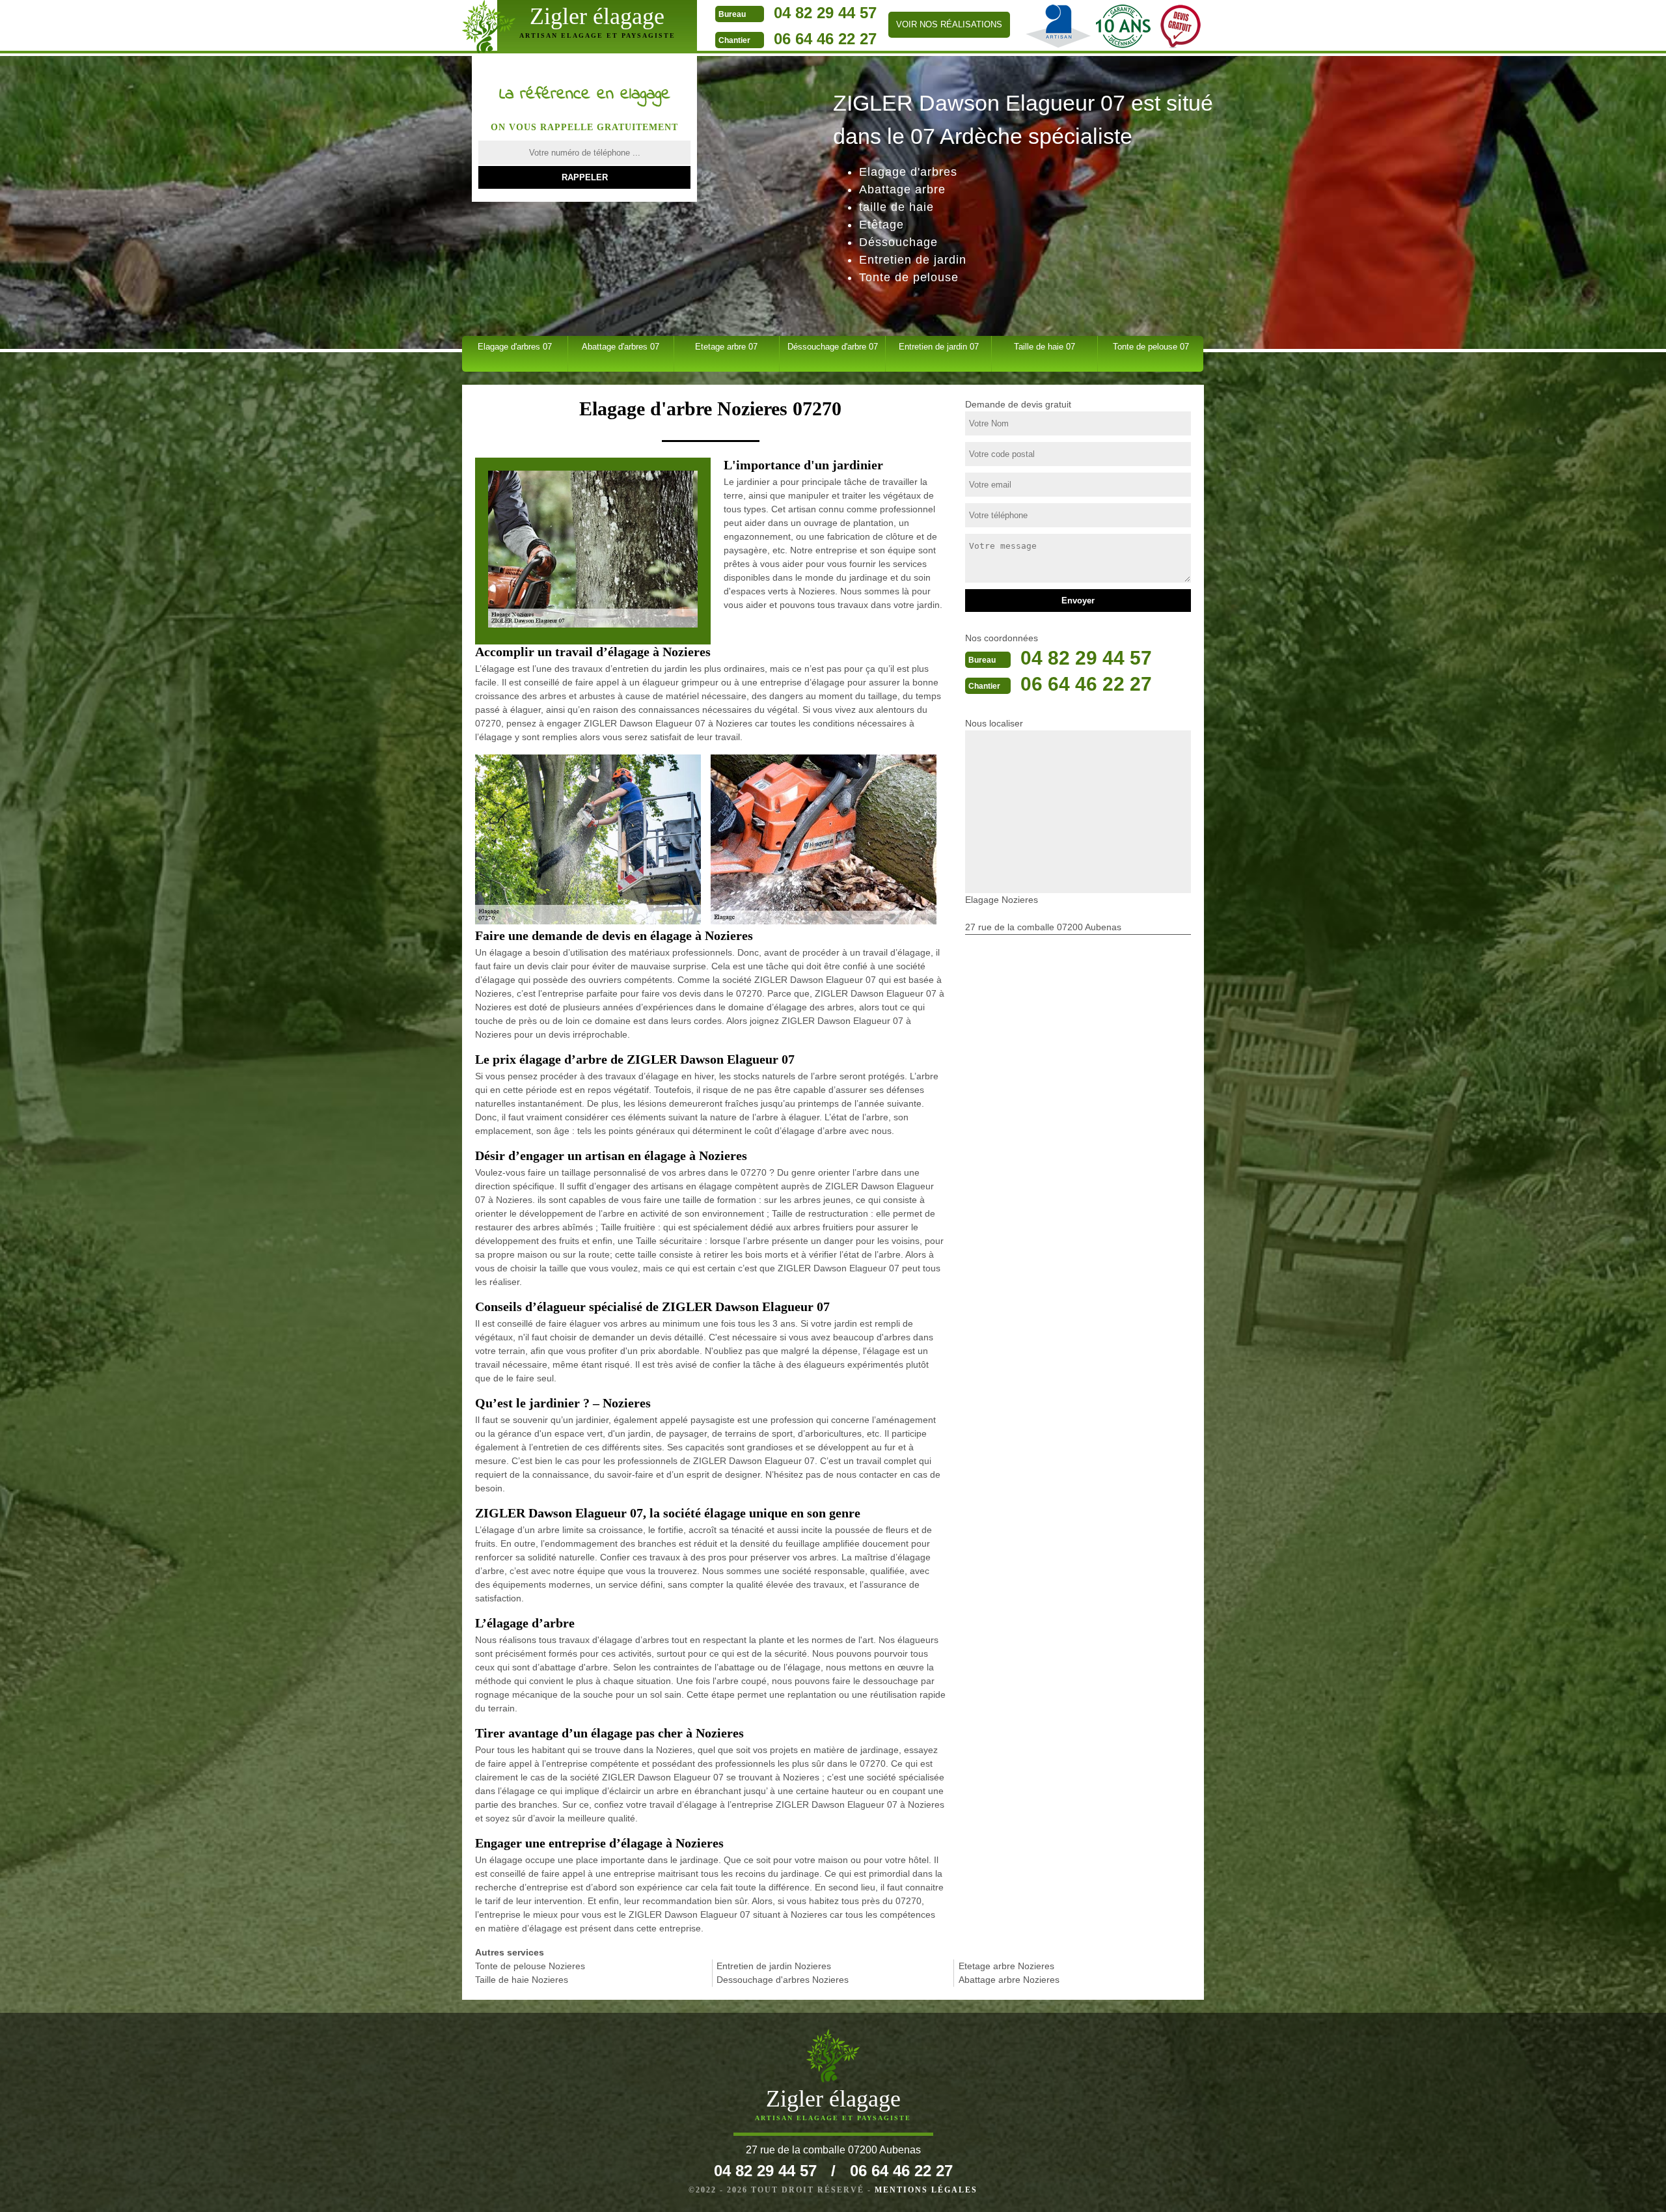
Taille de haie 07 (1045, 347)
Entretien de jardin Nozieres (774, 1966)
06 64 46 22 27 (825, 39)
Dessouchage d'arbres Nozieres (783, 1980)
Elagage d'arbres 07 (515, 347)
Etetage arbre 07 (726, 347)
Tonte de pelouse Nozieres (530, 1966)
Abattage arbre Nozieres (1009, 1980)
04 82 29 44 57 (825, 13)
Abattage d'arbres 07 (621, 347)
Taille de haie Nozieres (522, 1980)
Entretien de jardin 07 (939, 347)
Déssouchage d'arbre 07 (833, 347)
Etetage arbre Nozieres (1006, 1966)
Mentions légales (926, 2190)
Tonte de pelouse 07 (1151, 347)
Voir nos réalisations (949, 24)
